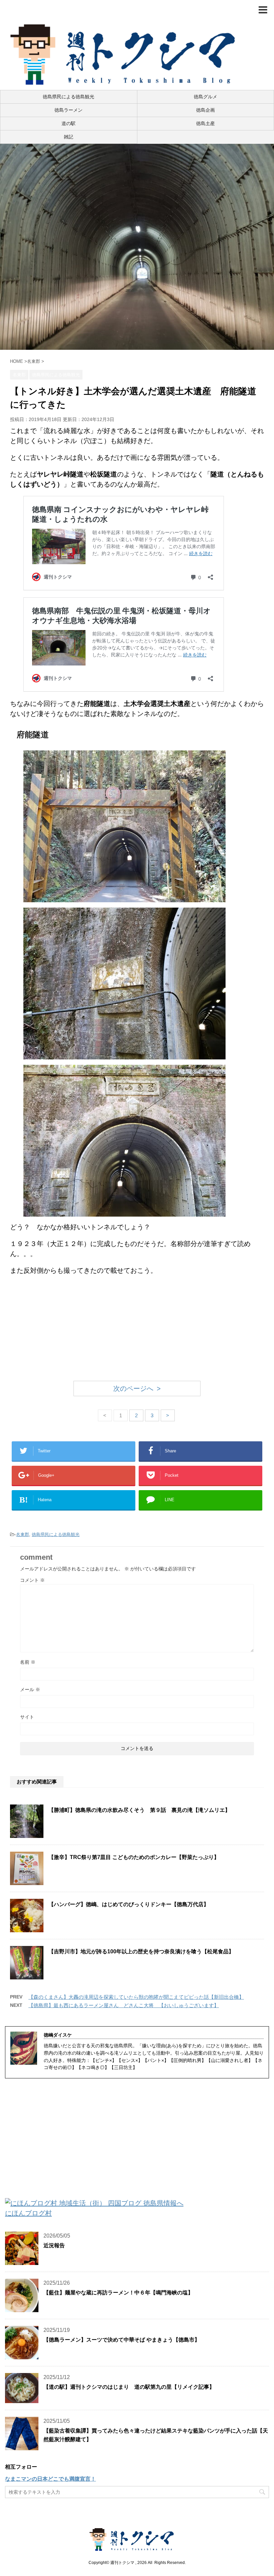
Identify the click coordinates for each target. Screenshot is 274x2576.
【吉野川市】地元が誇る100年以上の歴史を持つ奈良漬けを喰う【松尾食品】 (141, 1951)
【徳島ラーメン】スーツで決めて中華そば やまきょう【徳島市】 (122, 2340)
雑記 (68, 137)
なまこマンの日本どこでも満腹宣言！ (50, 2479)
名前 (28, 1662)
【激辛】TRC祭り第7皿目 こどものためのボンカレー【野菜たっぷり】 (134, 1857)
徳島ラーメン (68, 110)
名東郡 (23, 1534)
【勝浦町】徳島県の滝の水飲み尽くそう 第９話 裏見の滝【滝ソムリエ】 (139, 1810)
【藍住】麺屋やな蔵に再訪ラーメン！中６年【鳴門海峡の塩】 (118, 2293)
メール (30, 1689)
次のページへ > (137, 1388)
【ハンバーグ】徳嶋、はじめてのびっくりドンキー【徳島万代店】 (129, 1904)
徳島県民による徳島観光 (68, 97)
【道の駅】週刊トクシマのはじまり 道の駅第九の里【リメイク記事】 (129, 2387)
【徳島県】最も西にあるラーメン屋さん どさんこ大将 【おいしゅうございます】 (124, 2005)
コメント (32, 1580)
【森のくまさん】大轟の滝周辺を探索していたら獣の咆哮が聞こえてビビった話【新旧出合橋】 (136, 1997)
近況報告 (54, 2245)
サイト (27, 1717)
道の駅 (68, 123)
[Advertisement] (137, 1329)
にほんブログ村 (28, 2213)
